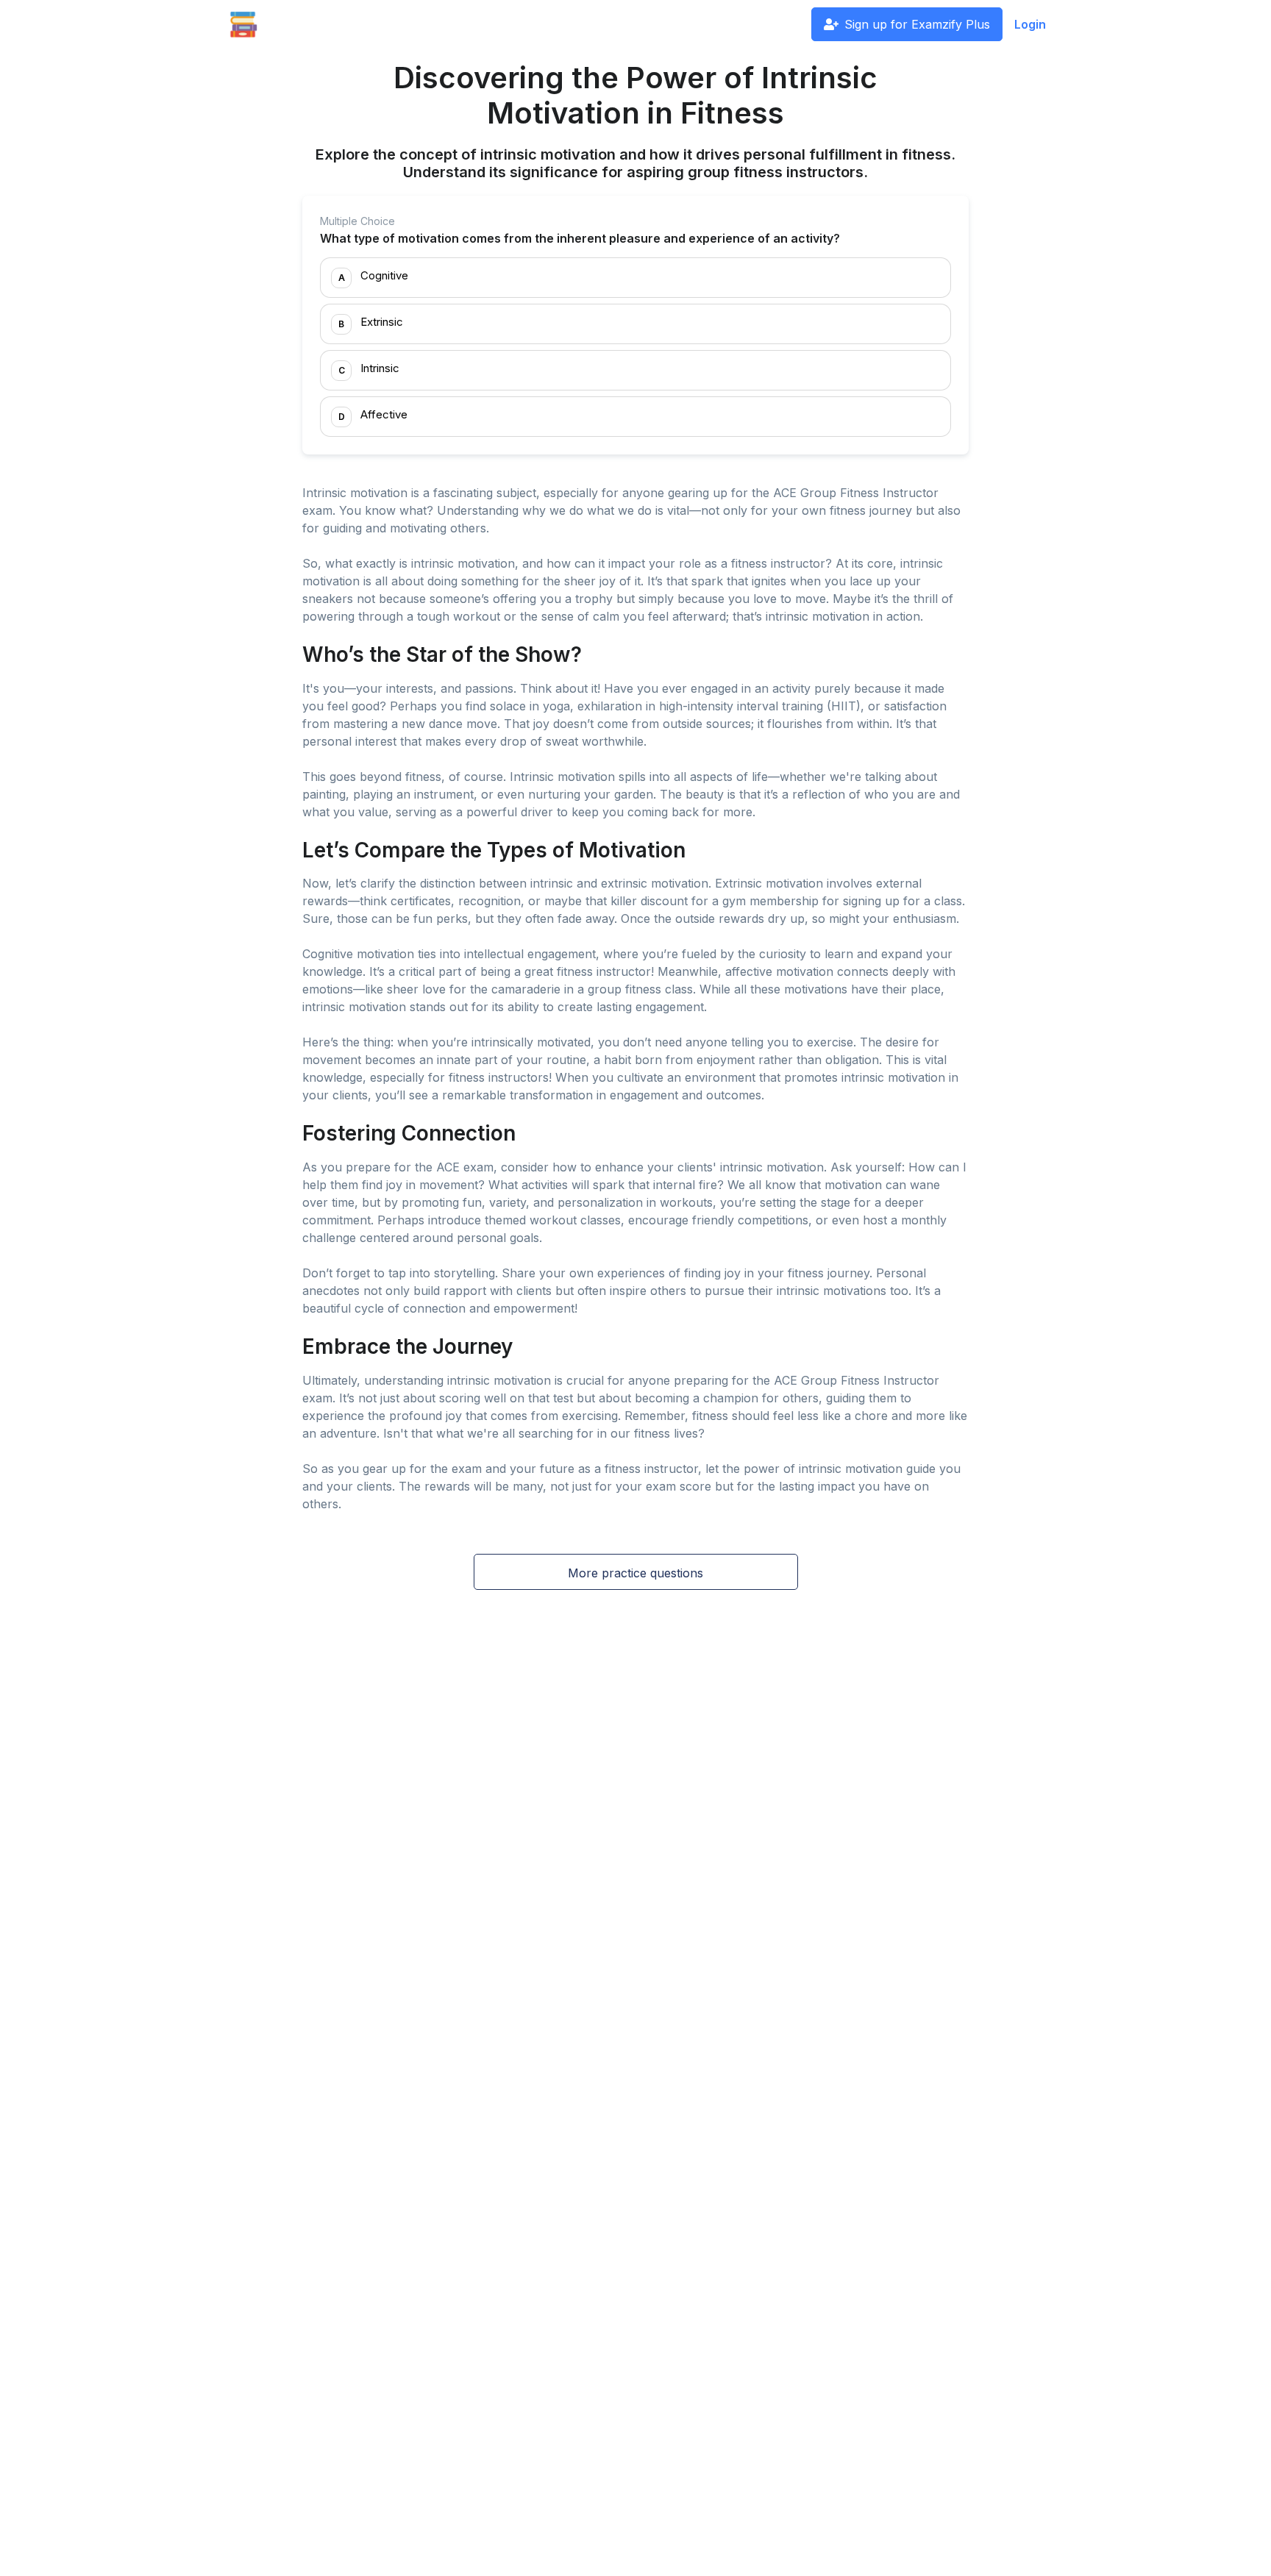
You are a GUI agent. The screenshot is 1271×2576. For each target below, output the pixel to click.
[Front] (243, 24)
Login (1030, 24)
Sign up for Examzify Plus (917, 24)
